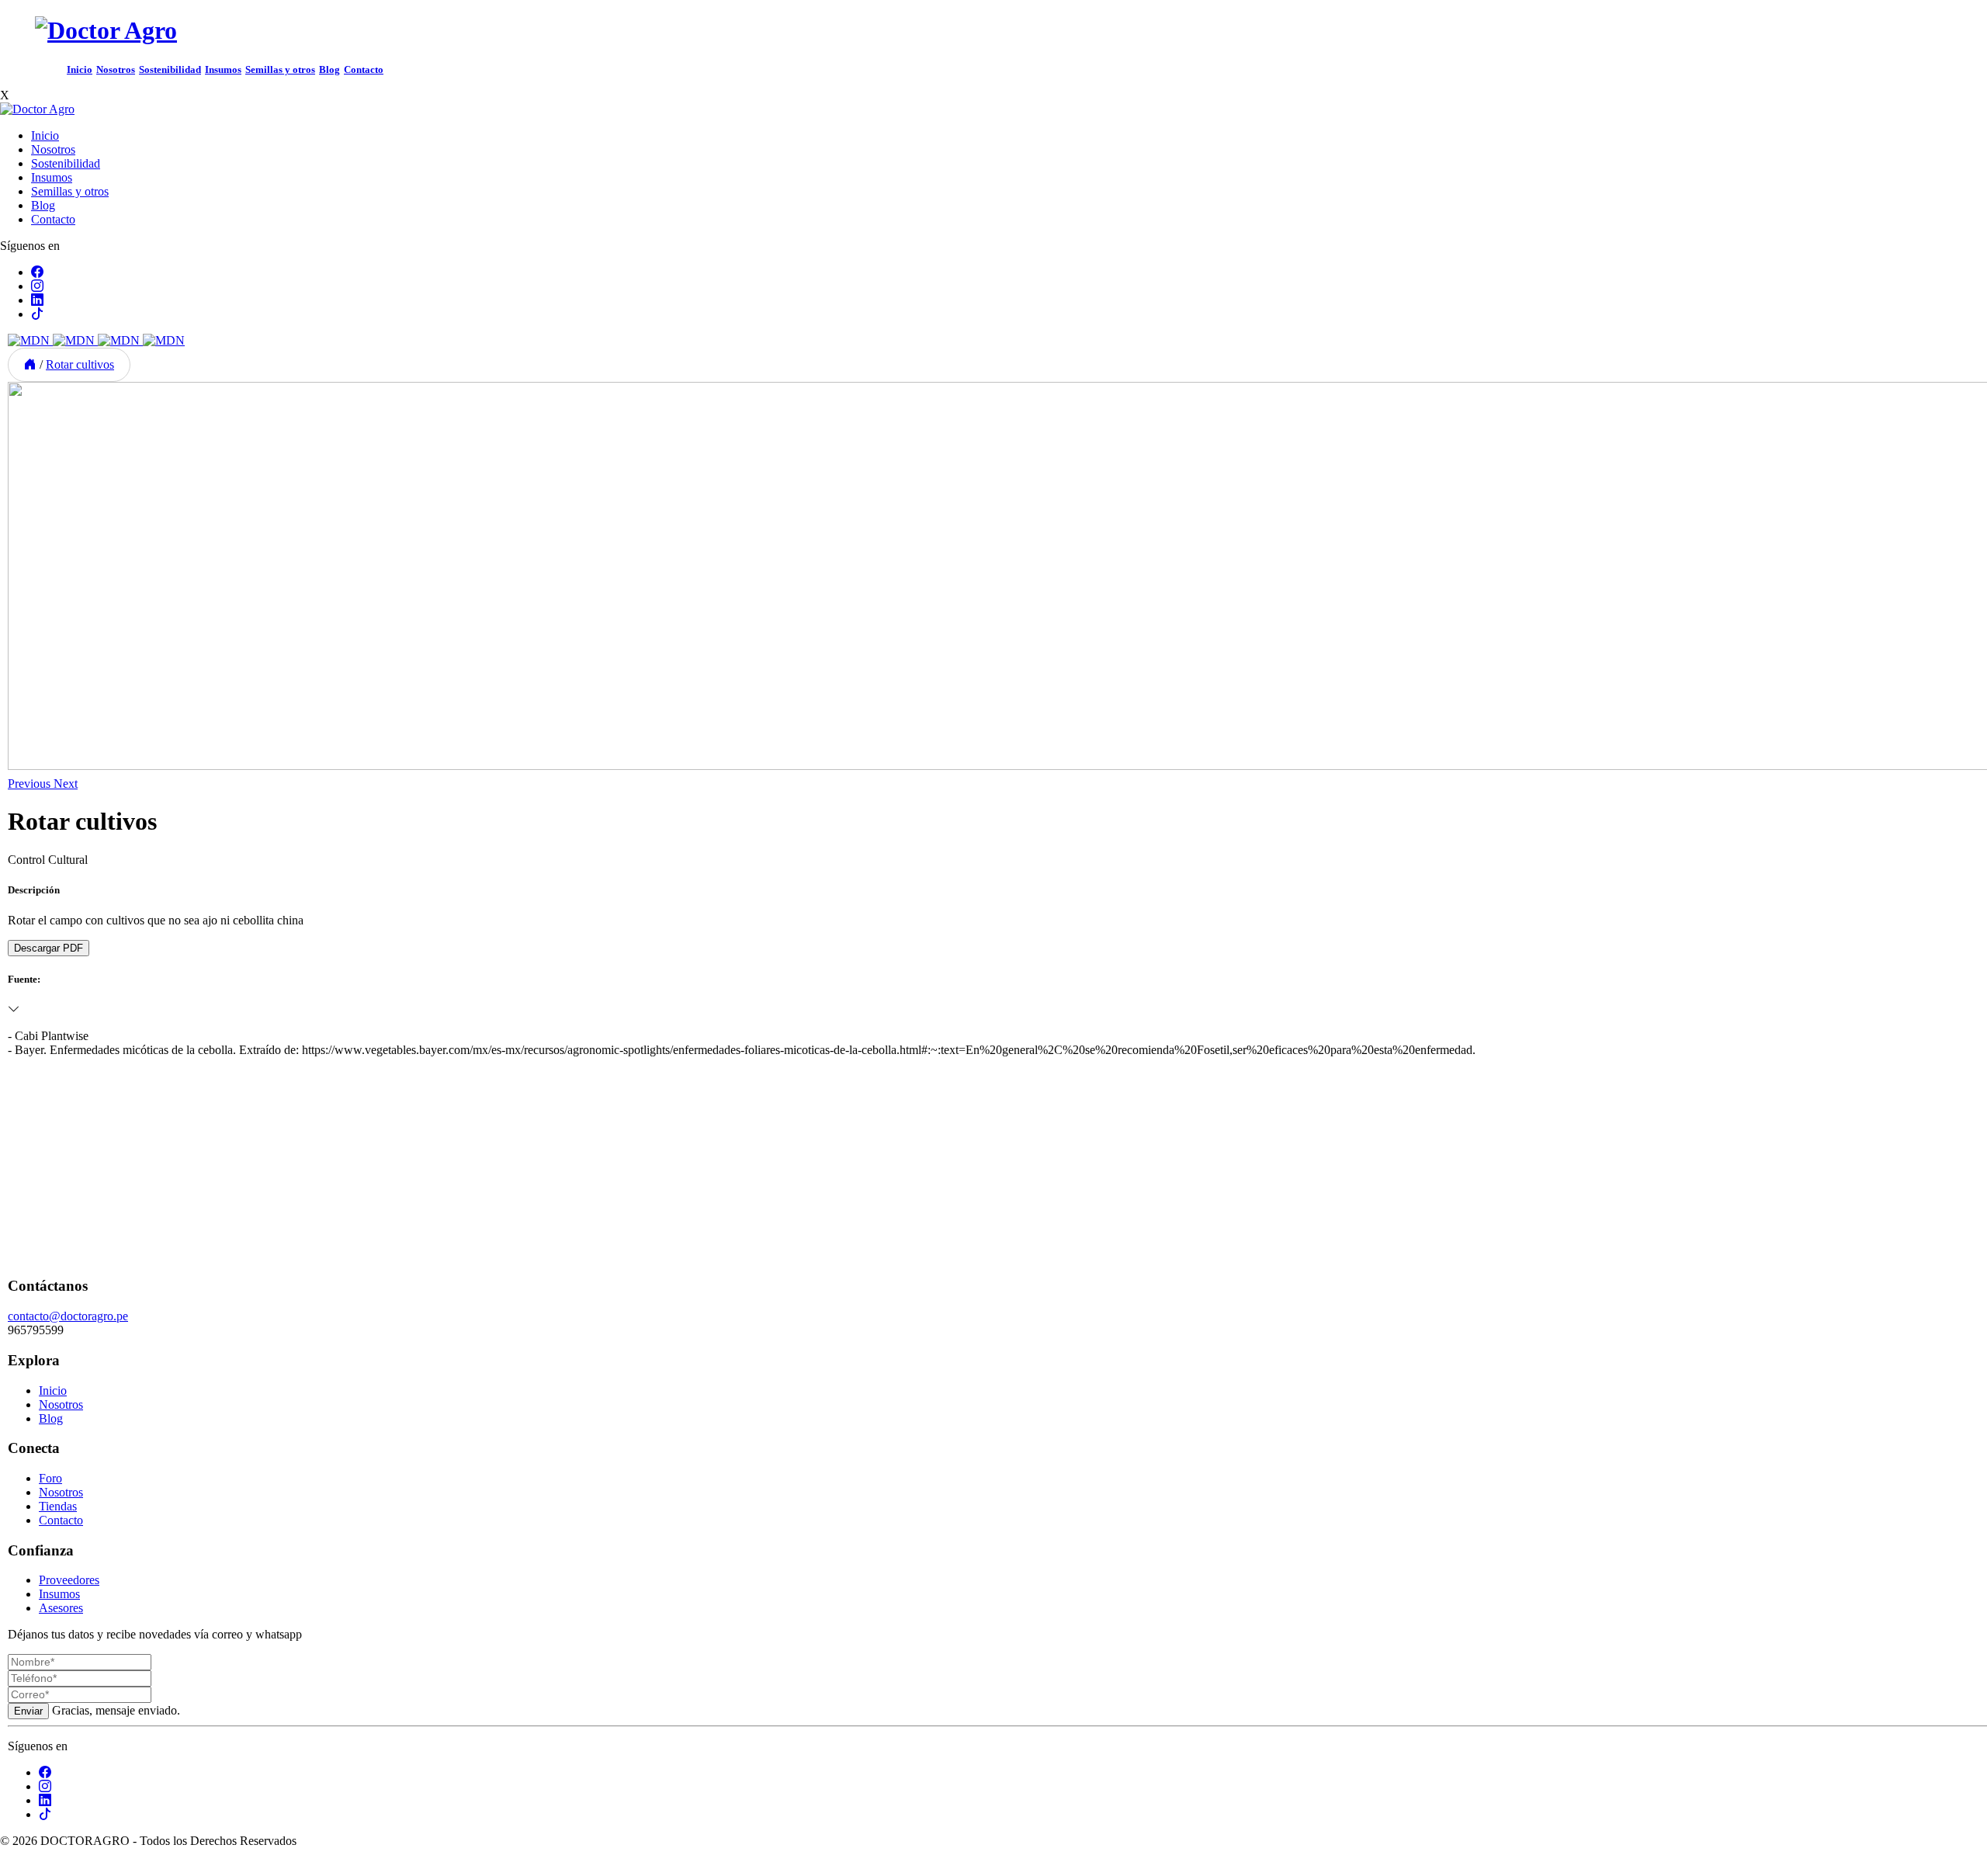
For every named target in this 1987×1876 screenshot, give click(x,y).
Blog (329, 70)
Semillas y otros (280, 70)
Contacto (364, 70)
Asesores (61, 1608)
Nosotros (116, 70)
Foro (50, 1478)
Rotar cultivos (80, 364)
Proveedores (69, 1580)
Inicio (80, 70)
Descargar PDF (49, 948)
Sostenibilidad (170, 70)
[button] (31, 784)
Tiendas (58, 1506)
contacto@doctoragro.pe (68, 1316)
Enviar (28, 1711)
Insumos (223, 70)
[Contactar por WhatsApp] (12, 1869)
